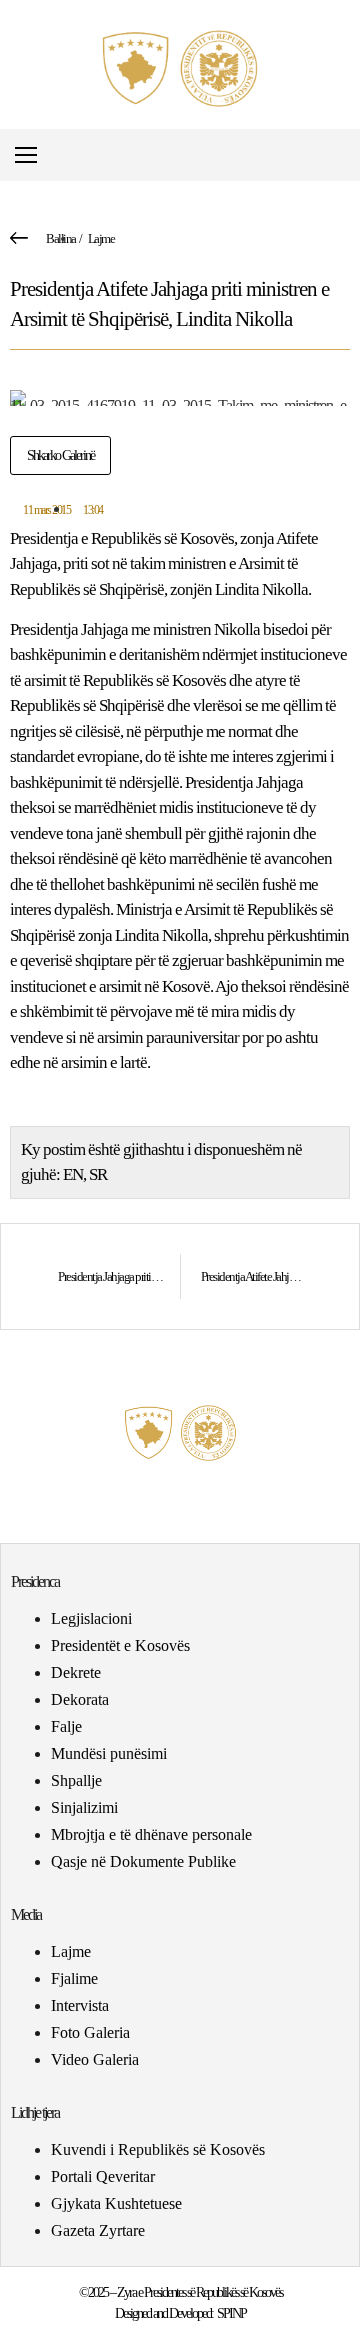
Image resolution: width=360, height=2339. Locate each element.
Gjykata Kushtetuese (116, 2203)
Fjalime (74, 1978)
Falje (66, 1726)
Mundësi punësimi (109, 1753)
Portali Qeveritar (103, 2176)
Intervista (80, 2005)
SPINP (231, 2313)
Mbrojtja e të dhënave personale (151, 1834)
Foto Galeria (90, 2032)
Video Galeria (95, 2059)
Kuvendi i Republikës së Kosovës (158, 2149)
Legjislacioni (91, 1618)
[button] (343, 155)
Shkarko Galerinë (60, 455)
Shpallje (76, 1780)
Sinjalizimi (84, 1807)
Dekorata (80, 1699)
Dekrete (76, 1672)
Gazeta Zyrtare (98, 2230)
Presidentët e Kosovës (120, 1645)
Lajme (101, 238)
